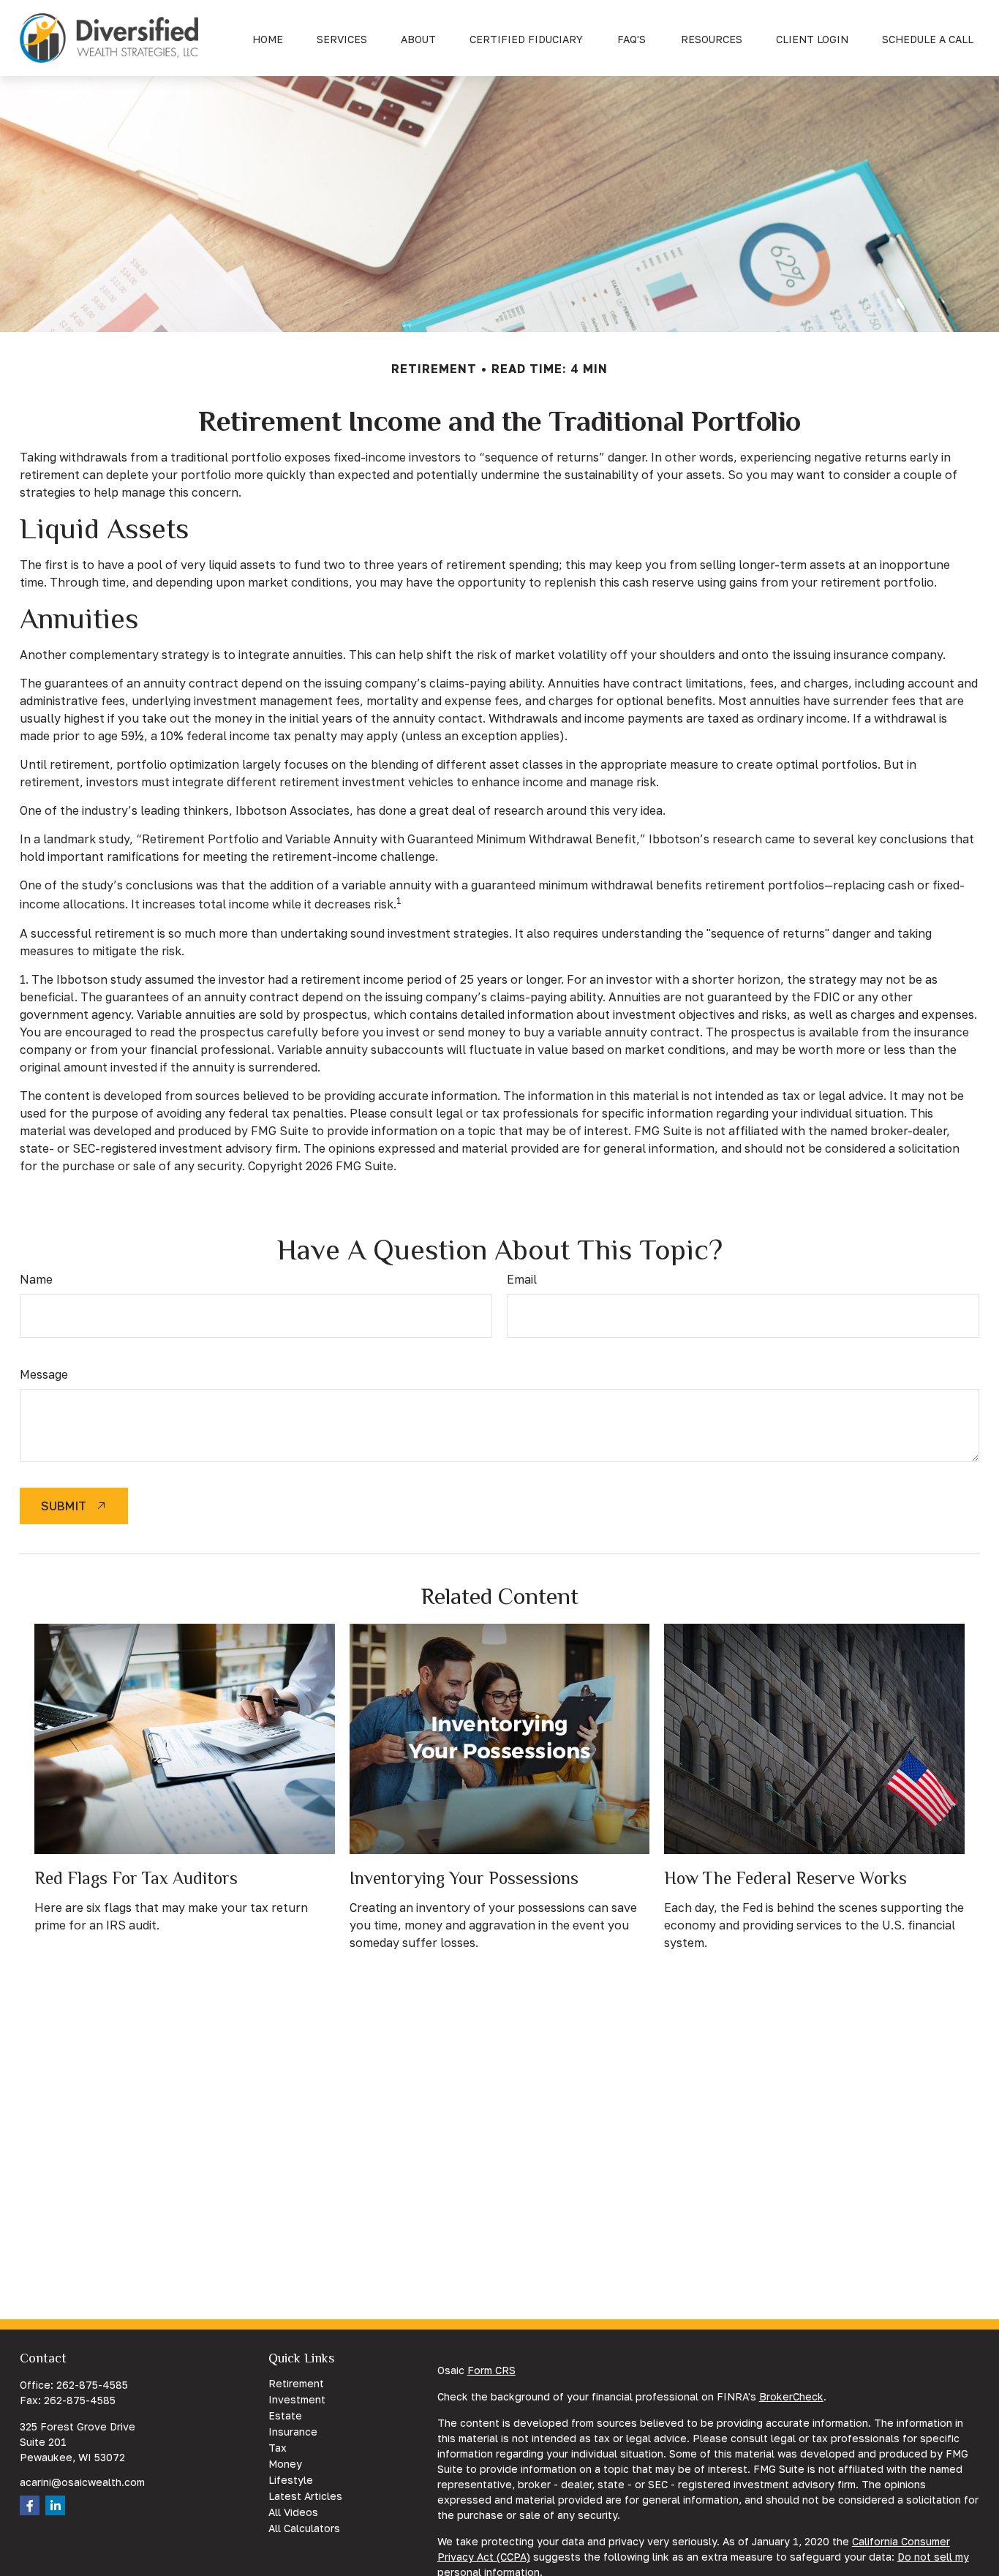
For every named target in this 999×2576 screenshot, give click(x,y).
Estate (285, 2415)
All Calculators (304, 2528)
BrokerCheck (791, 2396)
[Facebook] (30, 2505)
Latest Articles (305, 2496)
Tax (278, 2448)
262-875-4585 (92, 2385)
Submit (64, 1506)
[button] (268, 38)
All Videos (293, 2512)
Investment (297, 2399)
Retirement (296, 2383)
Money (285, 2464)
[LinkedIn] (55, 2505)
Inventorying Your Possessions (464, 1878)
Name (36, 1279)
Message (44, 1374)
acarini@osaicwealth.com (82, 2482)
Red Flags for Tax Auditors (136, 1878)
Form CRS (491, 2370)
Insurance (293, 2432)
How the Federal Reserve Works (785, 1878)
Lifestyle (291, 2480)
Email (522, 1279)
